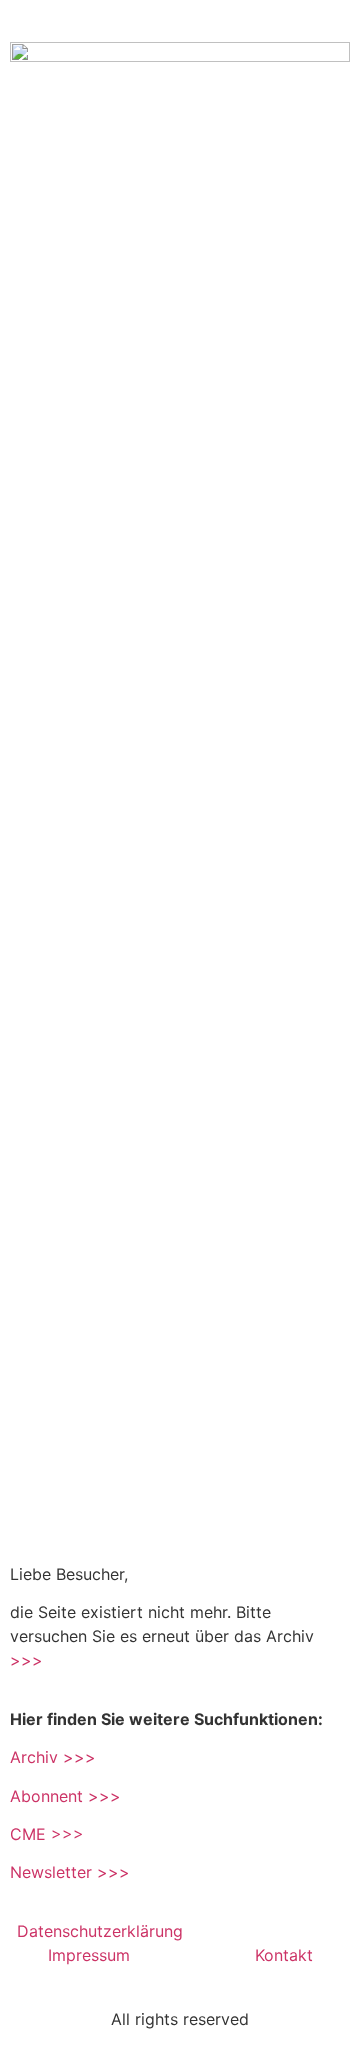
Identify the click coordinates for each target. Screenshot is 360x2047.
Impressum (91, 1955)
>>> (26, 1660)
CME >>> (47, 1834)
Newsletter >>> (70, 1872)
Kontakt (284, 1955)
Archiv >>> (53, 1757)
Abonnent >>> (65, 1796)
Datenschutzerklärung (102, 1931)
